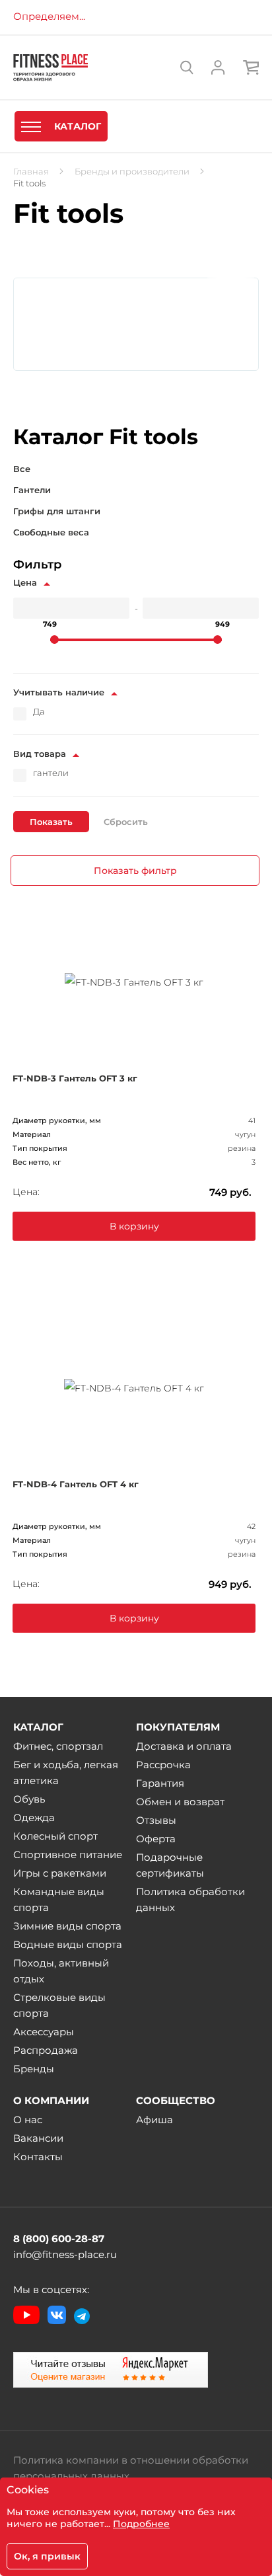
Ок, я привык (47, 2556)
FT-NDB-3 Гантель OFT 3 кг (75, 1078)
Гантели (32, 490)
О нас (28, 2120)
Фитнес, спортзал (58, 1746)
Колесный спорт (55, 1836)
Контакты (38, 2157)
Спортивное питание (68, 1854)
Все (22, 469)
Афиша (154, 2120)
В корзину (134, 1226)
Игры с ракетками (60, 1873)
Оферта (156, 1839)
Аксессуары (44, 2032)
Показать (51, 822)
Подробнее (141, 2524)
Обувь (29, 1799)
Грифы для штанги (57, 511)
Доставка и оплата (184, 1746)
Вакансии (38, 2138)
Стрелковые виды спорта (59, 2005)
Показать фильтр (135, 871)
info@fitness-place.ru (65, 2254)
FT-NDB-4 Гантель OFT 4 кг (76, 1484)
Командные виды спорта (59, 1899)
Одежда (34, 1817)
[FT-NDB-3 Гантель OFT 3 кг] (134, 981)
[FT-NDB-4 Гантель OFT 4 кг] (134, 1387)
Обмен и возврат (180, 1802)
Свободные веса (51, 532)
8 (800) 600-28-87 (59, 2239)
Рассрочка (163, 1765)
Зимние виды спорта (67, 1926)
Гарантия (160, 1783)
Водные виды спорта (68, 1944)
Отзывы (156, 1820)
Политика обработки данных (190, 1899)
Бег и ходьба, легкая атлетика (66, 1773)
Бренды (34, 2069)
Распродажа (46, 2050)
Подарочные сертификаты (170, 1865)
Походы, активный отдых (61, 1971)
